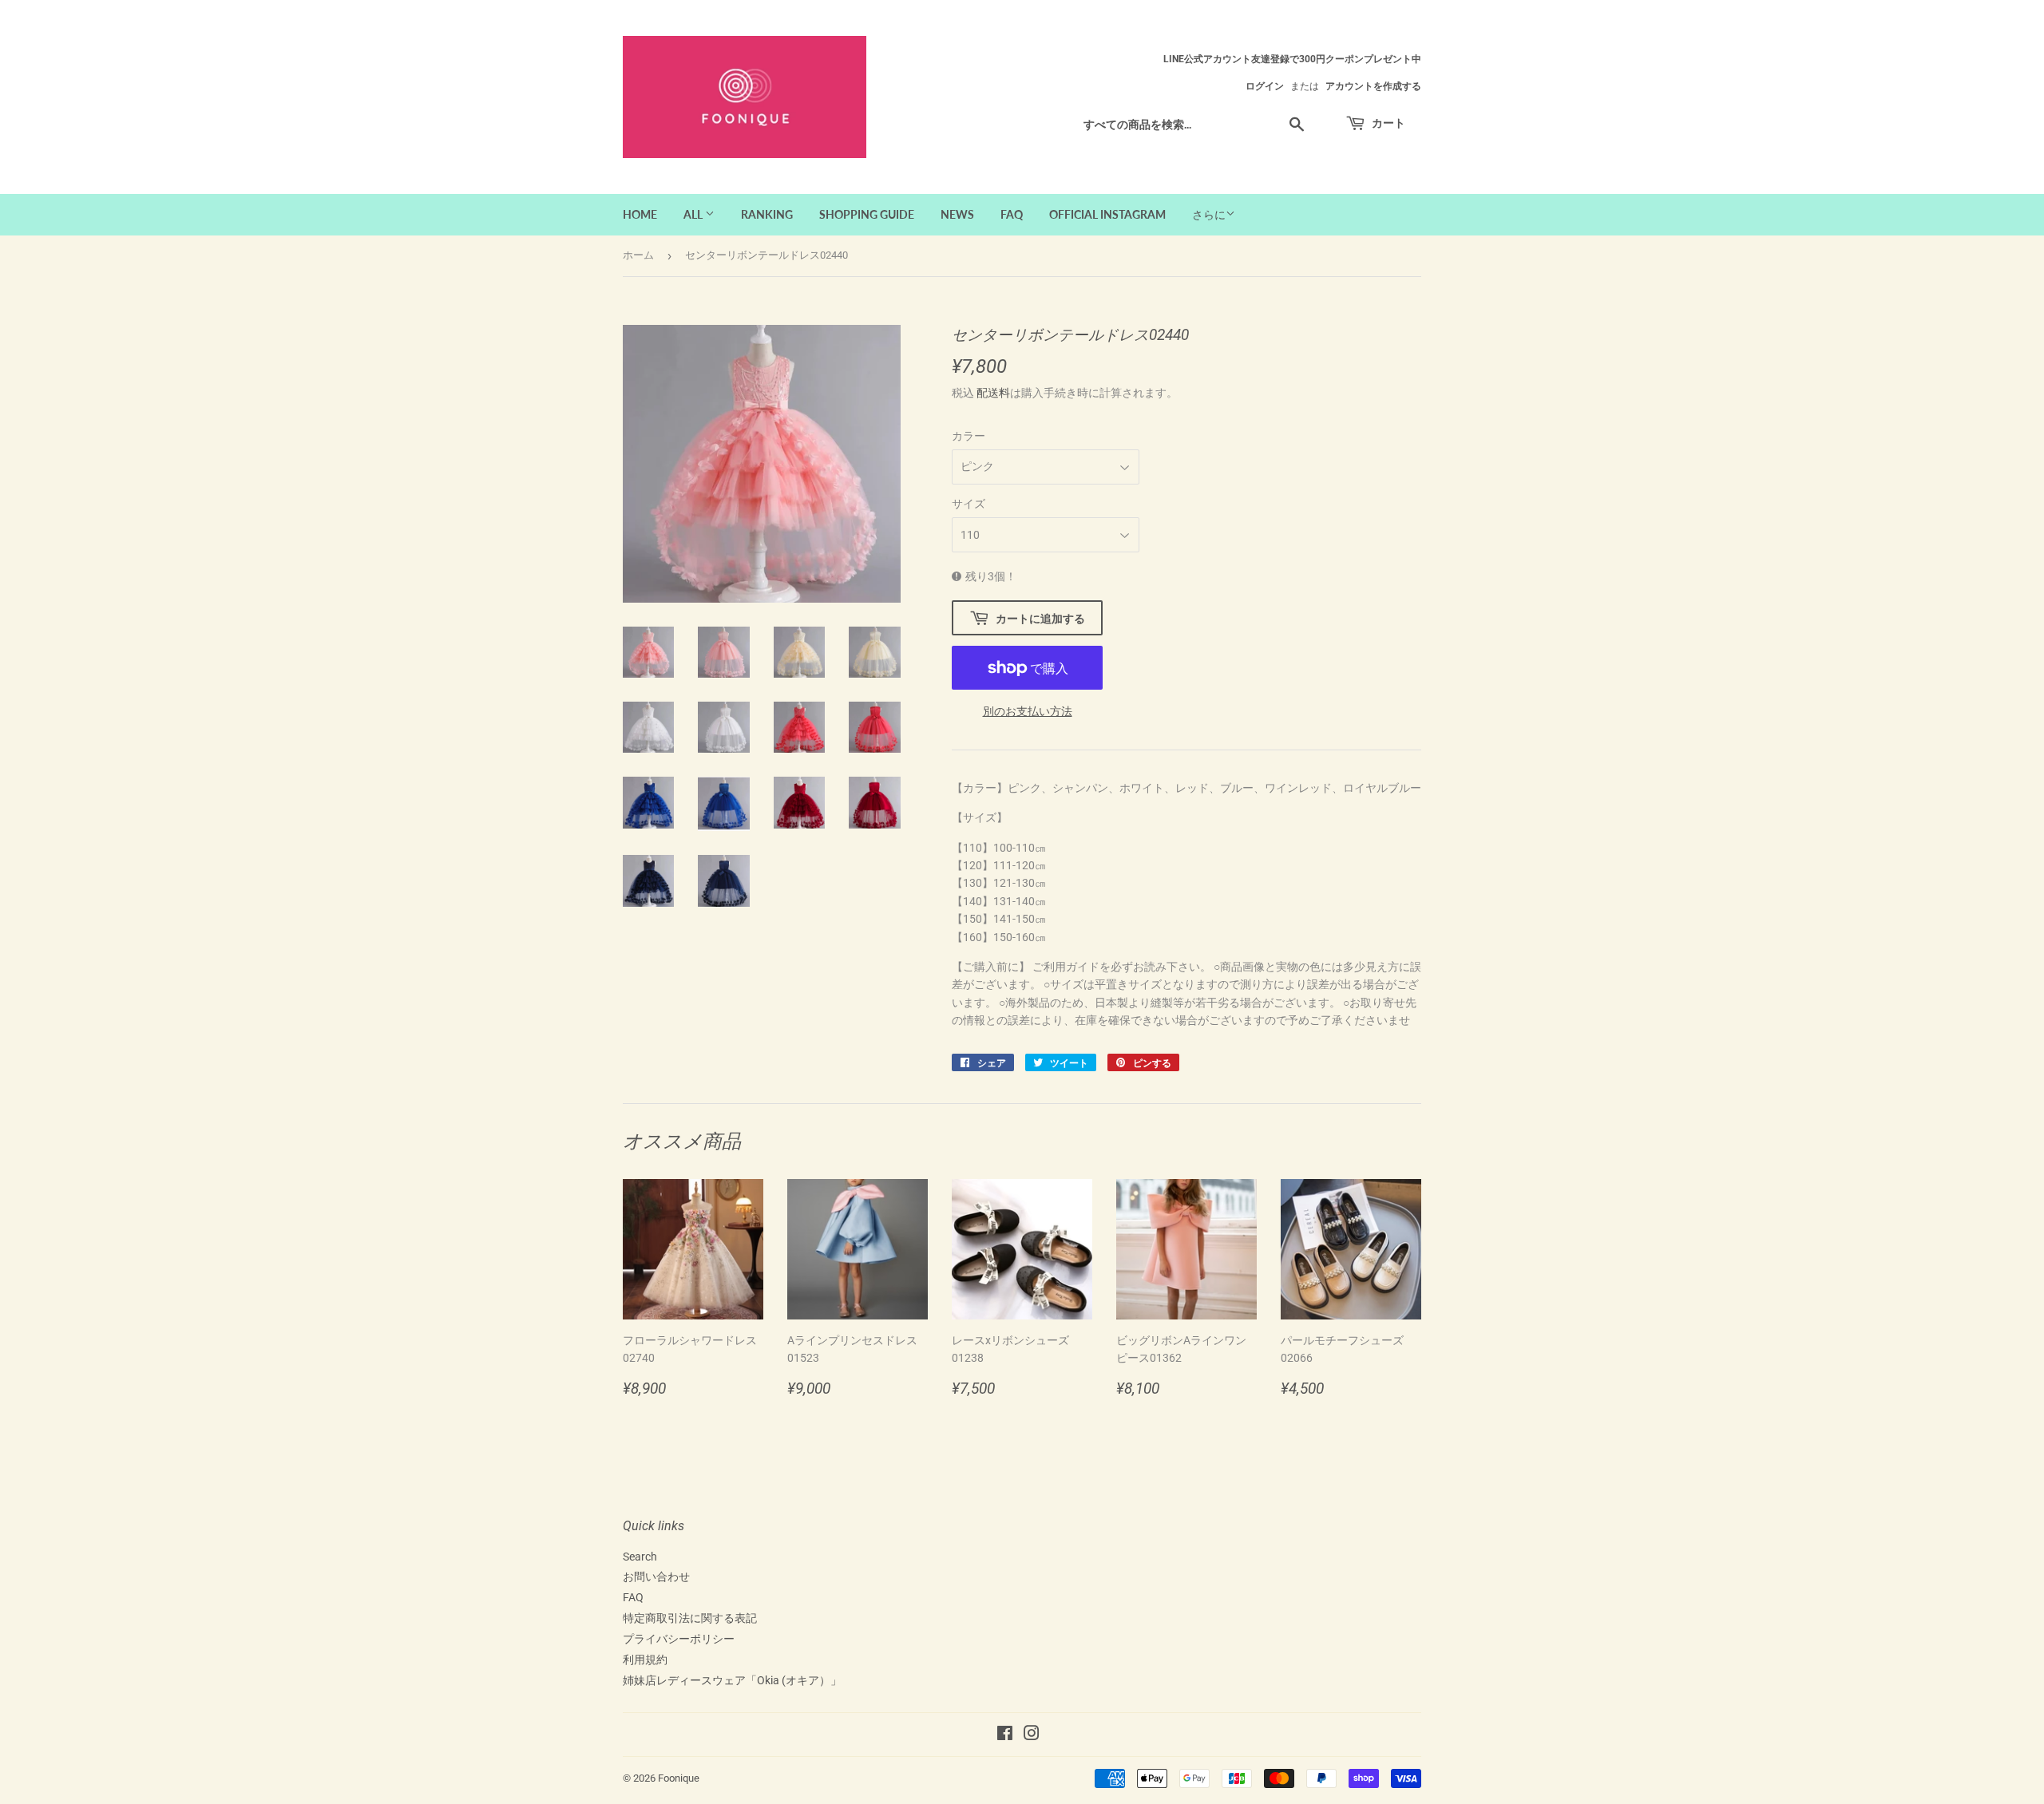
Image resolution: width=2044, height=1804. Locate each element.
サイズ (969, 504)
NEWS (957, 214)
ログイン (1265, 86)
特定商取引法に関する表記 (690, 1618)
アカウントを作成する (1373, 86)
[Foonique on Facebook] (1005, 1735)
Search (640, 1557)
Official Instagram (1107, 214)
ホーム (638, 255)
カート (1387, 123)
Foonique (679, 1778)
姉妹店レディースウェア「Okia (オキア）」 (732, 1680)
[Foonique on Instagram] (1032, 1735)
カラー (969, 436)
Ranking (767, 214)
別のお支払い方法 (1028, 711)
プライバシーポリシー (679, 1639)
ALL (694, 214)
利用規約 (645, 1660)
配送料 (993, 393)
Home (640, 214)
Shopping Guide (867, 214)
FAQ (1012, 214)
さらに (1209, 215)
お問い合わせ (656, 1577)
